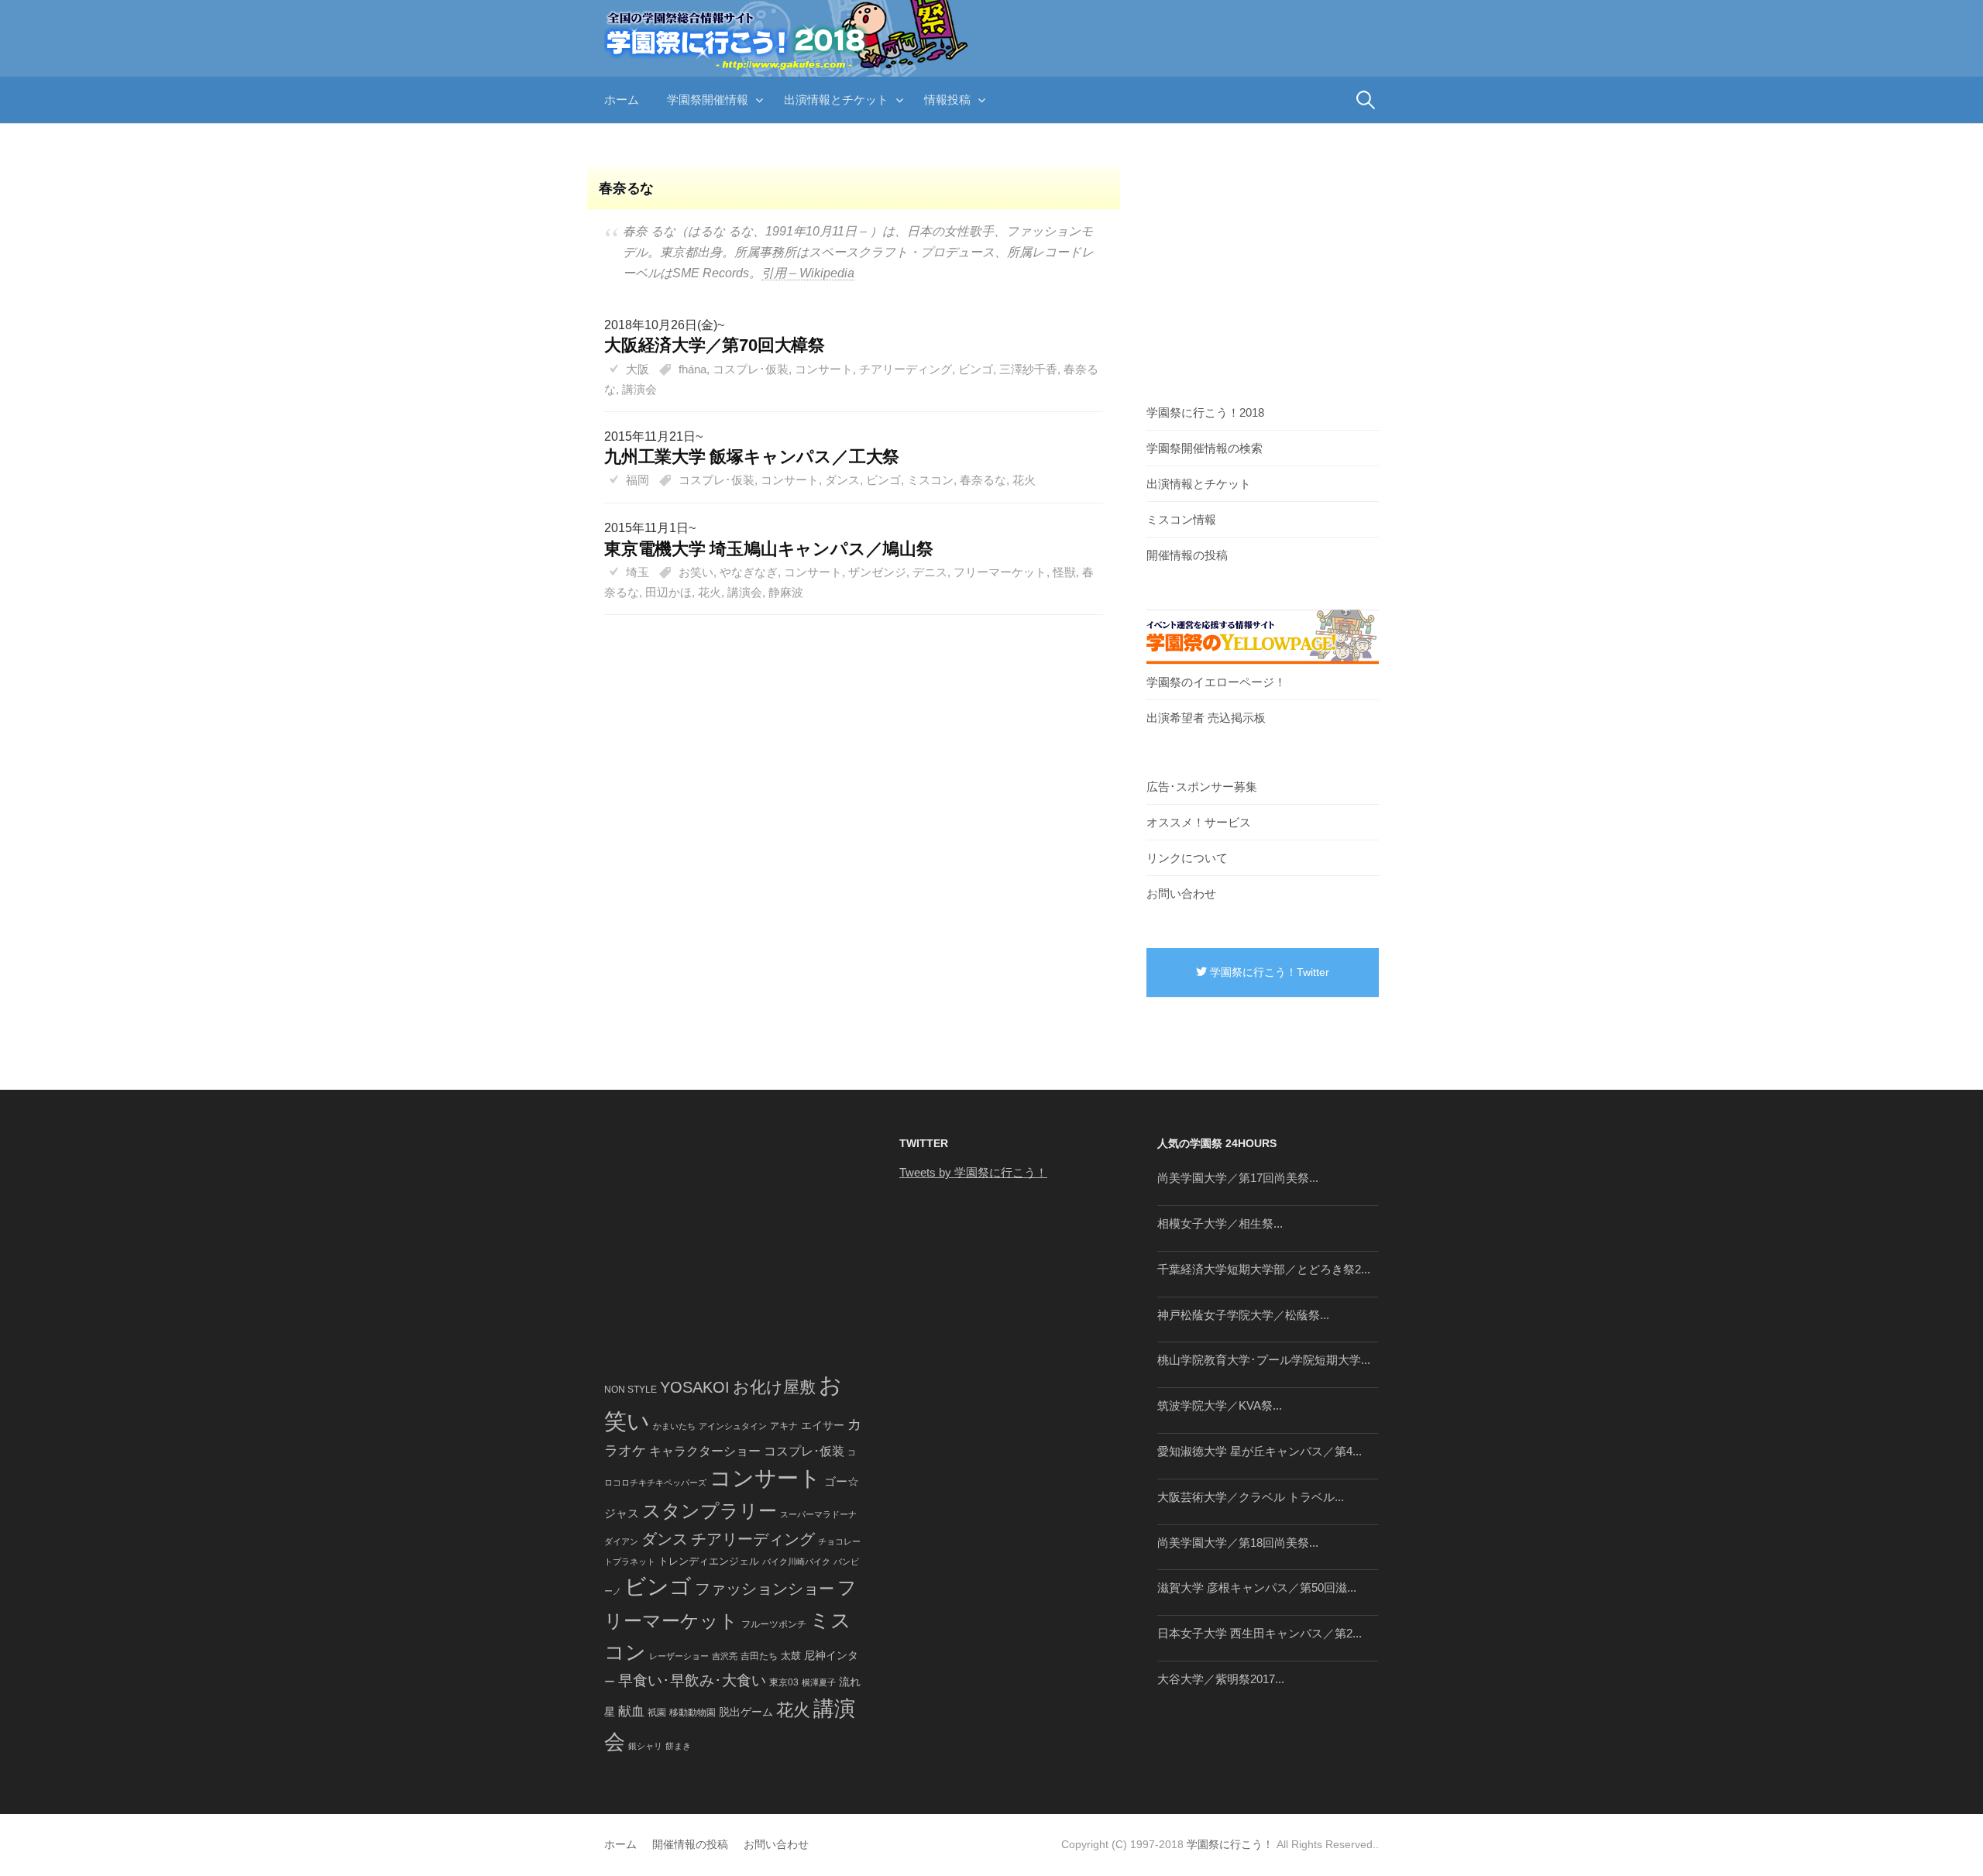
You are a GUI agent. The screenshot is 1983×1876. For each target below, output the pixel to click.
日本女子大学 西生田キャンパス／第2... (1260, 1633)
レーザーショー (679, 1656)
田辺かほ (668, 592)
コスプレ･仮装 (751, 369)
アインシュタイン (733, 1426)
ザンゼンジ (877, 572)
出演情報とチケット (836, 100)
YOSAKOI (695, 1387)
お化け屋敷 (774, 1387)
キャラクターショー (705, 1451)
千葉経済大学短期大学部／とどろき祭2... (1264, 1269)
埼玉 (638, 572)
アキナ (784, 1426)
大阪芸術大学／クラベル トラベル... (1251, 1497)
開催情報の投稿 (1187, 555)
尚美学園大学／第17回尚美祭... (1238, 1178)
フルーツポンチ (774, 1624)
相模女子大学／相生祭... (1220, 1223)
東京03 (784, 1682)
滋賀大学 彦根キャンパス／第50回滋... (1257, 1587)
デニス (930, 572)
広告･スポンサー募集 (1202, 787)
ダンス (842, 480)
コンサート (824, 369)
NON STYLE (631, 1390)
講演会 (639, 389)
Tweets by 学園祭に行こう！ (973, 1172)
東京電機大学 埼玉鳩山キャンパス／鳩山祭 (769, 549)
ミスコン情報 (1181, 519)
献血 (631, 1711)
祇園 (657, 1713)
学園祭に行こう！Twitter (1268, 972)
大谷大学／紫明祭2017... (1221, 1679)
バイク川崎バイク (796, 1562)
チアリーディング (906, 369)
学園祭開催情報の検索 (1205, 448)
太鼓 (791, 1656)
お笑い (696, 572)
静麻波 (786, 592)
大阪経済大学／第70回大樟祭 (715, 345)
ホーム (622, 100)
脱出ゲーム (746, 1712)
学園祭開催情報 (708, 100)
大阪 (638, 369)
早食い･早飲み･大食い (692, 1680)
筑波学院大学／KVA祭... (1220, 1405)
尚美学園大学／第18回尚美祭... (1238, 1543)
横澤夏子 (819, 1682)
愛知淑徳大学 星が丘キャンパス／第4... (1260, 1451)
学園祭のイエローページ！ (1216, 682)
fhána (693, 369)
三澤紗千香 (1028, 369)
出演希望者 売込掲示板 (1206, 718)
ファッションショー (765, 1589)
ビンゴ (976, 369)
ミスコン (930, 480)
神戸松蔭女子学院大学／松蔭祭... (1243, 1315)
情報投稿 (947, 100)
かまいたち (674, 1426)
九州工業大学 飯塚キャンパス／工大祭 (752, 457)
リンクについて (1187, 858)
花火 (1024, 480)
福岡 (638, 480)
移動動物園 (693, 1712)
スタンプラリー (710, 1511)
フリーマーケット (1000, 572)
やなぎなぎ (749, 572)
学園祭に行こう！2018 (1205, 412)
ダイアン (621, 1541)
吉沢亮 (725, 1656)
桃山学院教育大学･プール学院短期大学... (1264, 1360)
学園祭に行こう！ (1230, 1844)
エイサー (823, 1425)
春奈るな (983, 480)
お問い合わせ (1181, 893)
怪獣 (1064, 572)
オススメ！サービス (1199, 822)
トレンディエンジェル (709, 1561)
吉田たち (759, 1656)
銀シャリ (645, 1746)
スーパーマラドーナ (818, 1514)
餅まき (678, 1746)
